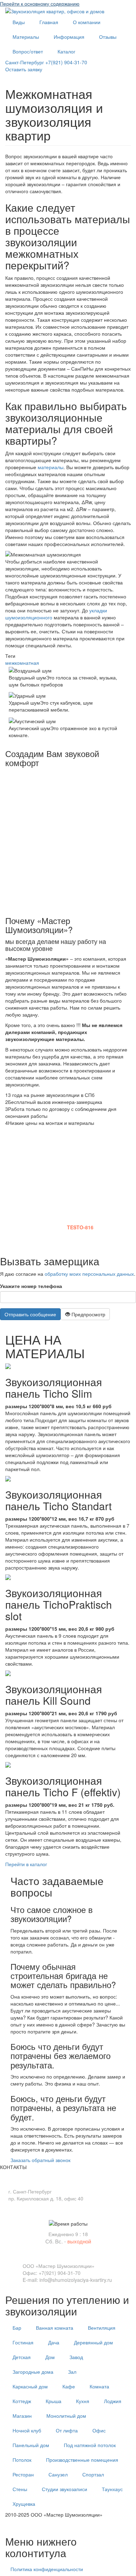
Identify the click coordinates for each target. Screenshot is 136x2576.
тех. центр (17, 2525)
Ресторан (23, 2474)
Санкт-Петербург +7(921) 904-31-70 (46, 62)
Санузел (58, 2474)
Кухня (83, 2401)
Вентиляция (102, 2328)
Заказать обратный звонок (40, 2160)
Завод (76, 2357)
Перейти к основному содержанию (40, 3)
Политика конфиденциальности (47, 2569)
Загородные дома (33, 2372)
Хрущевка (24, 2504)
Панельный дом (31, 2445)
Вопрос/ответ (28, 51)
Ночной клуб (27, 2430)
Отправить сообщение (30, 1314)
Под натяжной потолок (90, 2445)
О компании (87, 22)
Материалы (26, 37)
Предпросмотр (88, 1314)
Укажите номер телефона (31, 1286)
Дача (54, 2342)
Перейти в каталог (26, 1864)
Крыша (54, 2401)
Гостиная (23, 2342)
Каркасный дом (30, 2386)
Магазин (22, 2416)
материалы (51, 467)
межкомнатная (22, 663)
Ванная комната (55, 2328)
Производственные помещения (82, 2460)
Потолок (22, 2460)
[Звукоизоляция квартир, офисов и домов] (55, 10)
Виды (19, 22)
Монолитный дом (66, 2416)
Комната (99, 2386)
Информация (69, 37)
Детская (22, 2357)
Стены (20, 2489)
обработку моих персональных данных (89, 1274)
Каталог (66, 51)
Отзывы (108, 37)
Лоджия (113, 2401)
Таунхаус (112, 2489)
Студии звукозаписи (65, 2489)
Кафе (69, 2386)
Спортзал (93, 2474)
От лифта (67, 2430)
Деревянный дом (93, 2342)
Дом (50, 2357)
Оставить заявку (24, 69)
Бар (17, 2328)
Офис (99, 2430)
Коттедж (22, 2401)
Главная (49, 22)
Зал (72, 2372)
